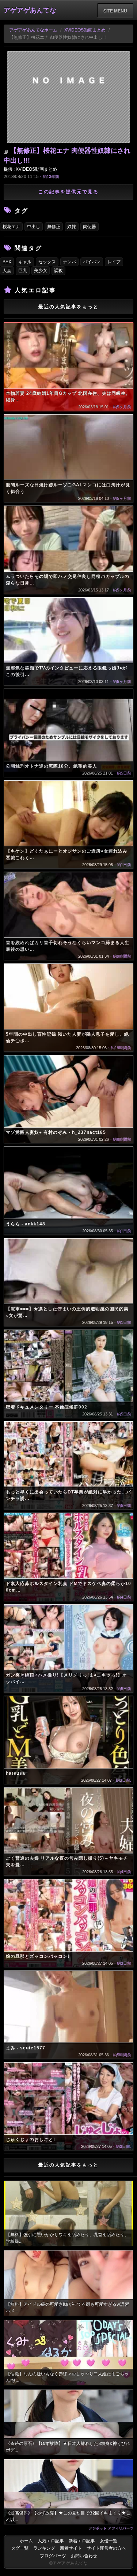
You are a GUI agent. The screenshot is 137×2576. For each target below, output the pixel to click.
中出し (34, 227)
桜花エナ (11, 227)
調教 (58, 271)
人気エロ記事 (51, 2541)
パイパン (92, 262)
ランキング (44, 2548)
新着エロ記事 (82, 2541)
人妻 (7, 271)
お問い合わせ (84, 2556)
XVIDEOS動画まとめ (85, 30)
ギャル (25, 262)
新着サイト (71, 2548)
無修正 (54, 227)
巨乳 (23, 271)
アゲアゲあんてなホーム (33, 30)
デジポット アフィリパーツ (111, 2528)
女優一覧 (109, 2541)
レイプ (114, 262)
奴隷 (72, 227)
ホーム (26, 2541)
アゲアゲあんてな (30, 10)
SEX (7, 262)
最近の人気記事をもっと (68, 307)
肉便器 (90, 227)
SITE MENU (115, 11)
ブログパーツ (53, 2556)
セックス (47, 262)
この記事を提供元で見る (68, 192)
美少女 (41, 271)
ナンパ (69, 262)
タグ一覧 (20, 2548)
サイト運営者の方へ (106, 2548)
